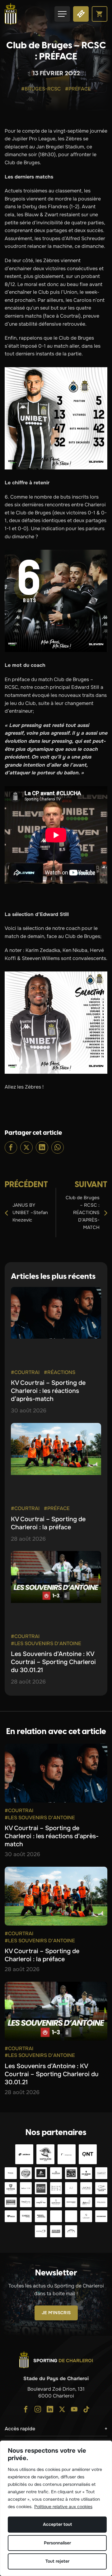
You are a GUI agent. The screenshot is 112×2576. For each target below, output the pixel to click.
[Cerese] (11, 2188)
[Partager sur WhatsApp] (58, 1147)
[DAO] (71, 2173)
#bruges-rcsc (41, 89)
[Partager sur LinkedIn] (42, 1147)
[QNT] (88, 2154)
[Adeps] (86, 2202)
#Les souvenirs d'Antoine (46, 1643)
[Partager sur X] (26, 1147)
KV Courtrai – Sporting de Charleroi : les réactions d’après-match (48, 1391)
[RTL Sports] (71, 2216)
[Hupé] (71, 2231)
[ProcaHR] (71, 2202)
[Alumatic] (41, 2173)
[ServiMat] (56, 2202)
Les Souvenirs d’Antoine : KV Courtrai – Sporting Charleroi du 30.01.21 (53, 1662)
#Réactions (60, 1372)
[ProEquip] (101, 2173)
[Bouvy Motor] (41, 2216)
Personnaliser (57, 2543)
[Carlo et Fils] (41, 2202)
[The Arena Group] (101, 2188)
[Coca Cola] (41, 2188)
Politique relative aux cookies (63, 2507)
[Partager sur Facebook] (11, 1147)
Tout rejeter (57, 2561)
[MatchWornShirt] (56, 2188)
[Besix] (11, 2216)
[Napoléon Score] (45, 2154)
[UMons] (86, 2188)
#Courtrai (25, 1372)
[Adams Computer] (56, 2231)
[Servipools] (26, 2202)
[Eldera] (24, 2154)
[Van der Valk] (67, 2154)
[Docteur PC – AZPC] (71, 2188)
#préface (78, 89)
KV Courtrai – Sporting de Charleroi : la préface (48, 1523)
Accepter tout (57, 2524)
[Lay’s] (26, 2173)
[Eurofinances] (56, 2173)
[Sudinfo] (101, 2216)
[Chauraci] (11, 2202)
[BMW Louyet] (86, 2216)
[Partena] (11, 2173)
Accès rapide (20, 2429)
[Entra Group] (41, 2231)
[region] (56, 2508)
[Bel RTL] (56, 2216)
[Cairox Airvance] (26, 2216)
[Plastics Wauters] (101, 2202)
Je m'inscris (56, 2313)
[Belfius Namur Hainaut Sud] (26, 2188)
